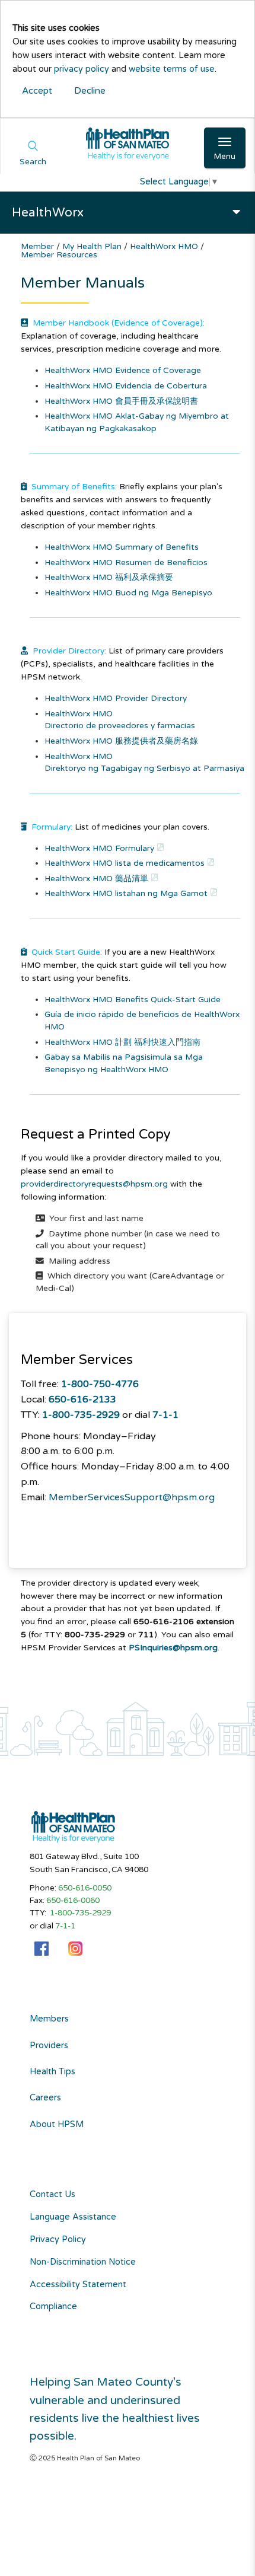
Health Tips (52, 2072)
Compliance (53, 2306)
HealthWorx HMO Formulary (99, 848)
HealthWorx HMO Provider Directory (116, 698)
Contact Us (52, 2194)
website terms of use (172, 69)
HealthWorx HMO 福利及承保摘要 (109, 577)
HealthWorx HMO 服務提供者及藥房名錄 (121, 741)
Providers (49, 2046)
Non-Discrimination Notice (83, 2262)
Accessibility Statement (78, 2285)
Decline (90, 91)
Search (33, 162)
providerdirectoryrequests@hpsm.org (94, 1184)
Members (49, 2019)
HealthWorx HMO (165, 246)
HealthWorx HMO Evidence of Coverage (123, 370)
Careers (45, 2098)
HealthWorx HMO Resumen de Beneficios (126, 562)
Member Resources (59, 255)
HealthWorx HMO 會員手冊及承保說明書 (121, 401)
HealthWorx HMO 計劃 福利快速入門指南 (122, 1042)
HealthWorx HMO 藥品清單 (96, 879)
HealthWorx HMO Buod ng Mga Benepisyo (128, 593)
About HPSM (57, 2125)
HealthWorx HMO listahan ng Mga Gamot (126, 893)
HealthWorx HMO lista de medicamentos (125, 863)
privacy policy (82, 69)
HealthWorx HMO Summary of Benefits (122, 547)
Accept (37, 91)
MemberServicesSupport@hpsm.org (132, 1497)
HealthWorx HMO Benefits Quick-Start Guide (133, 1000)
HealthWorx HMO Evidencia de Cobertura (126, 386)
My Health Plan (93, 246)
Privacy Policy (58, 2239)
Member (39, 246)
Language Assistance (73, 2217)
